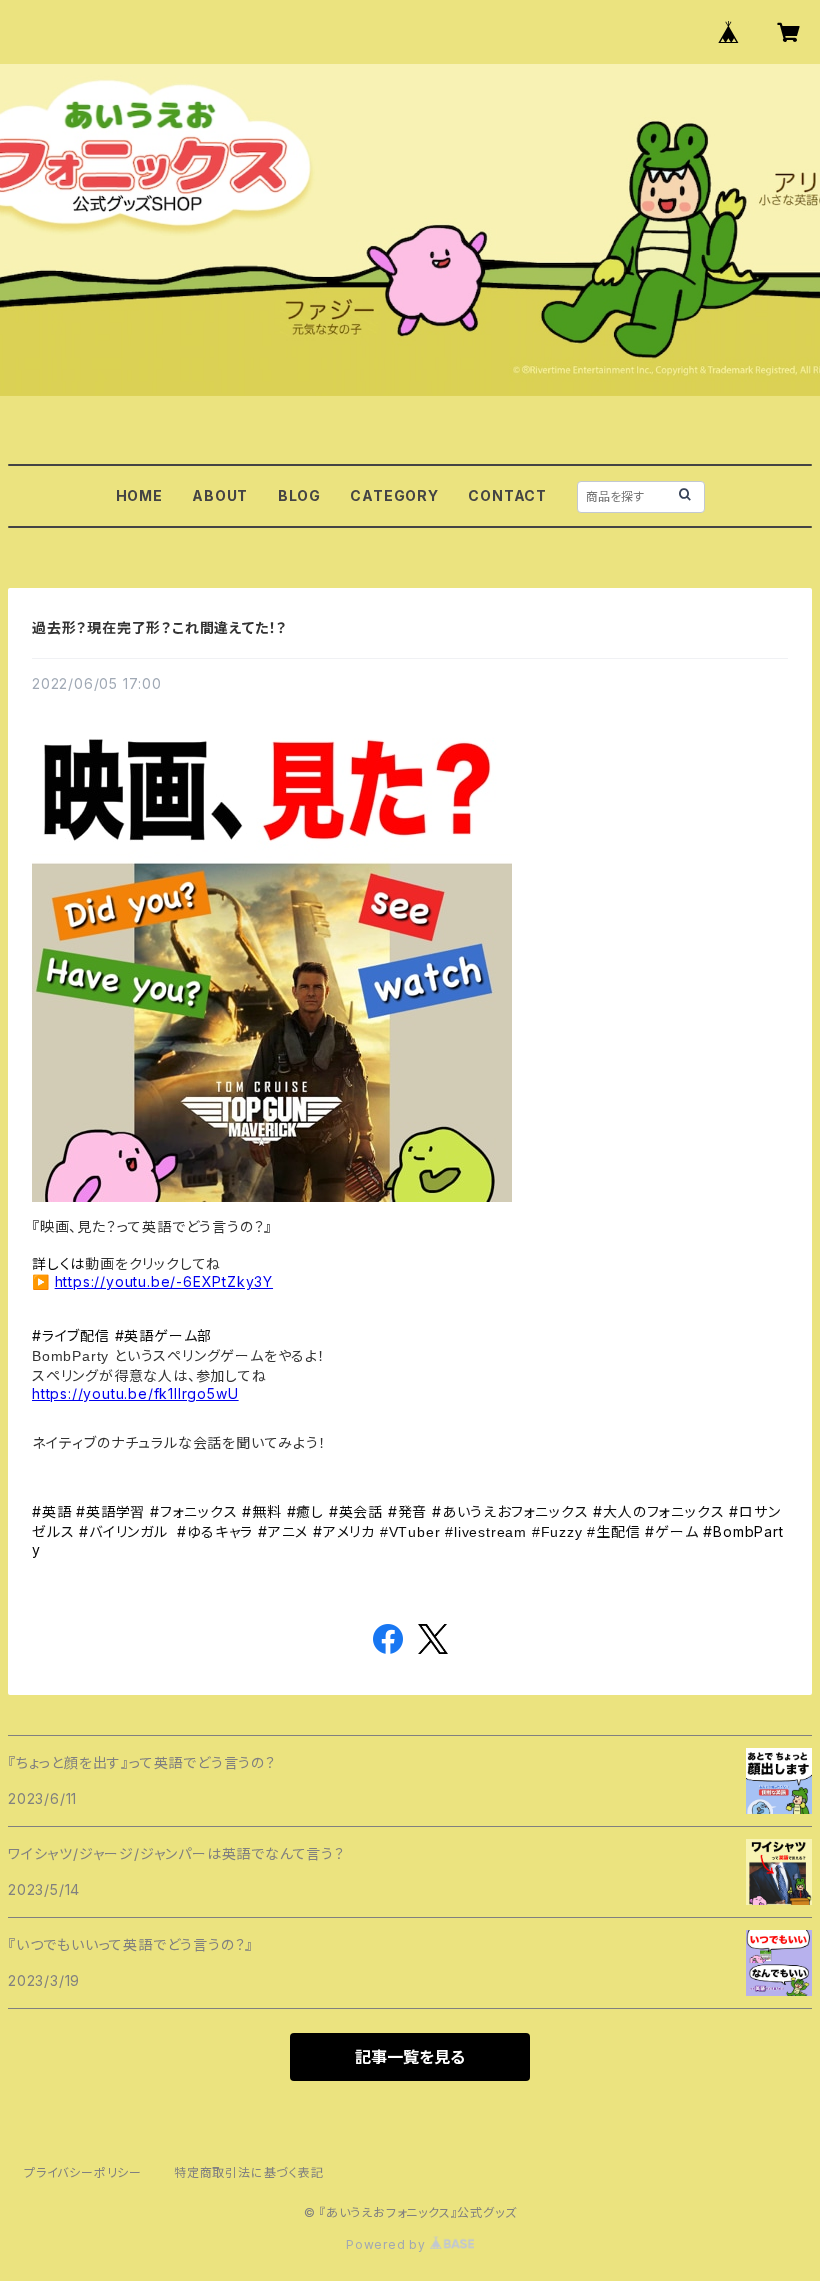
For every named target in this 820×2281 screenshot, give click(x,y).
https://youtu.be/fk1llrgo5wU (135, 1393)
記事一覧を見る (410, 2057)
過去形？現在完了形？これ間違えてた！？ (159, 627)
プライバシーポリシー (83, 2172)
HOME (139, 495)
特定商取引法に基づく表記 (249, 2172)
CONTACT (507, 495)
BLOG (299, 495)
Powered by (388, 2244)
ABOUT (220, 495)
